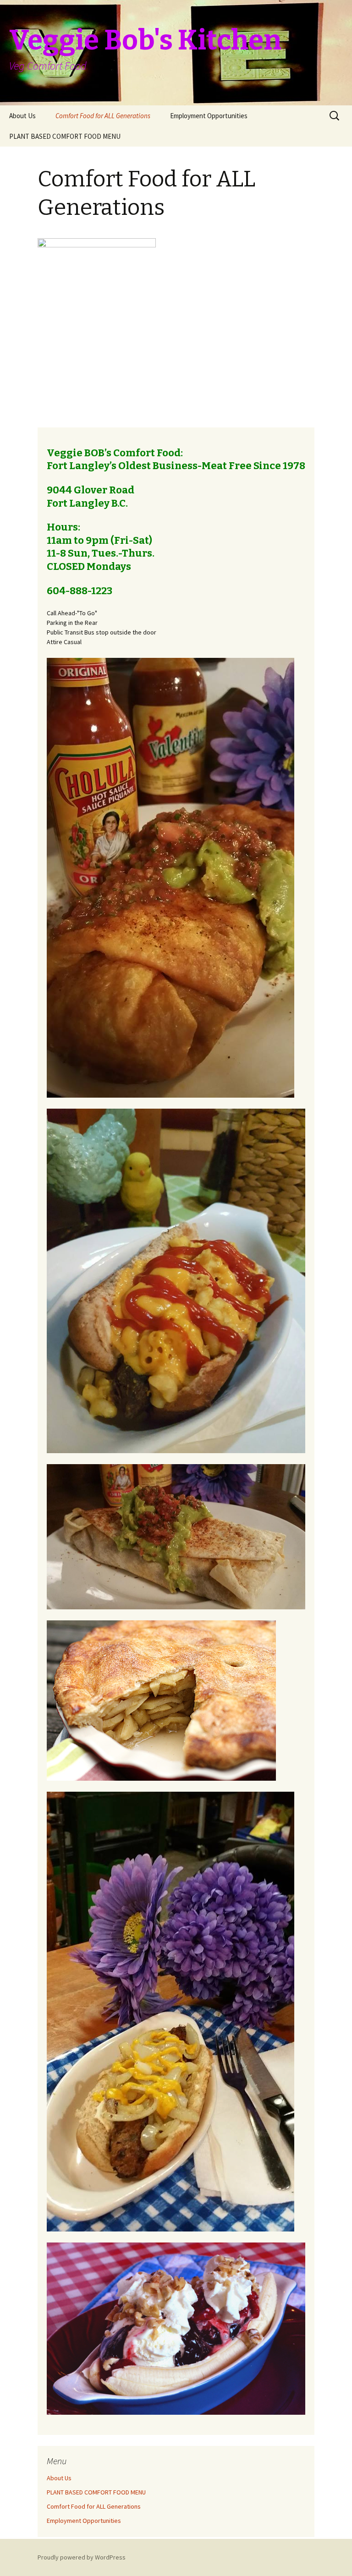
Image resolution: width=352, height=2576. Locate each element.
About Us (22, 116)
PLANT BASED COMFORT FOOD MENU (65, 136)
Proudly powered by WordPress (82, 2557)
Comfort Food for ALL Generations (103, 116)
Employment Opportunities (209, 116)
